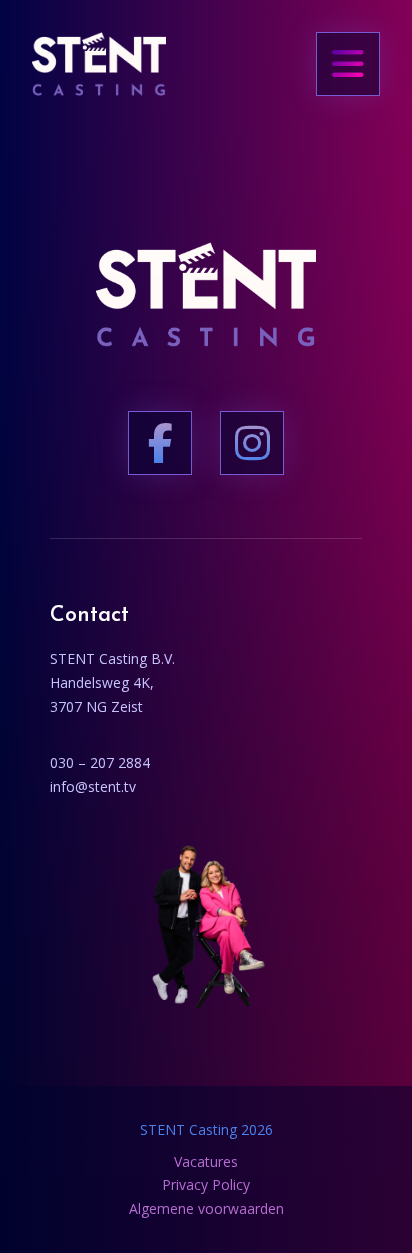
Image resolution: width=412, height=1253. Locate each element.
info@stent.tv (93, 786)
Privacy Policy (206, 1184)
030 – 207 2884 (100, 762)
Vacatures (206, 1161)
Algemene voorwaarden (206, 1208)
